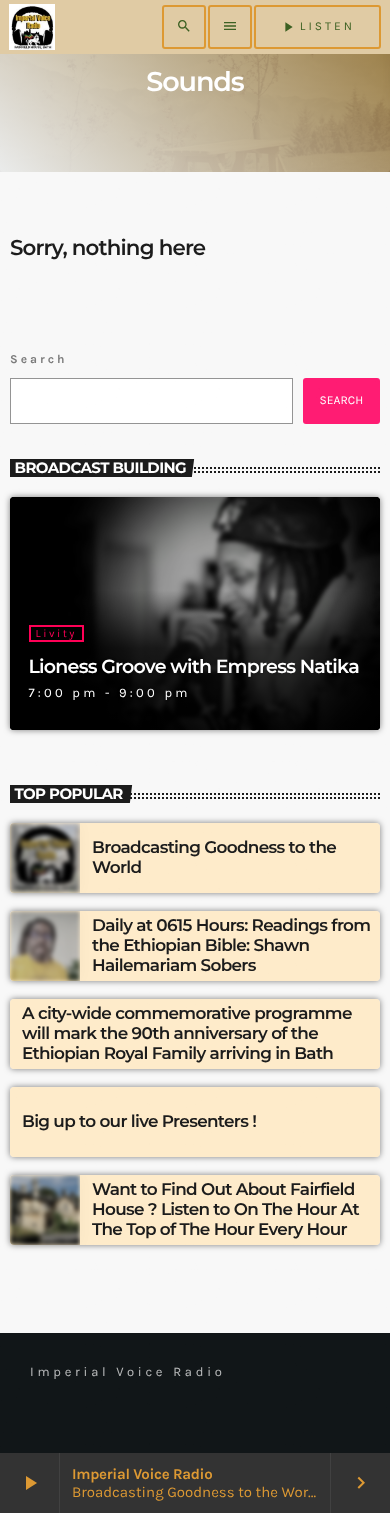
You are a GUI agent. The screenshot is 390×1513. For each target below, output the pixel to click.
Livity (56, 633)
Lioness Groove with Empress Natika (194, 666)
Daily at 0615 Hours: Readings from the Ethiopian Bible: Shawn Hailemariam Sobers (231, 946)
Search (39, 360)
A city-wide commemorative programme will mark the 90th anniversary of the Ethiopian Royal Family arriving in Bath (187, 1034)
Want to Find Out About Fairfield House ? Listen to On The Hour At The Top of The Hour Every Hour (225, 1210)
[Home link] (32, 27)
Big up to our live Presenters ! (139, 1122)
